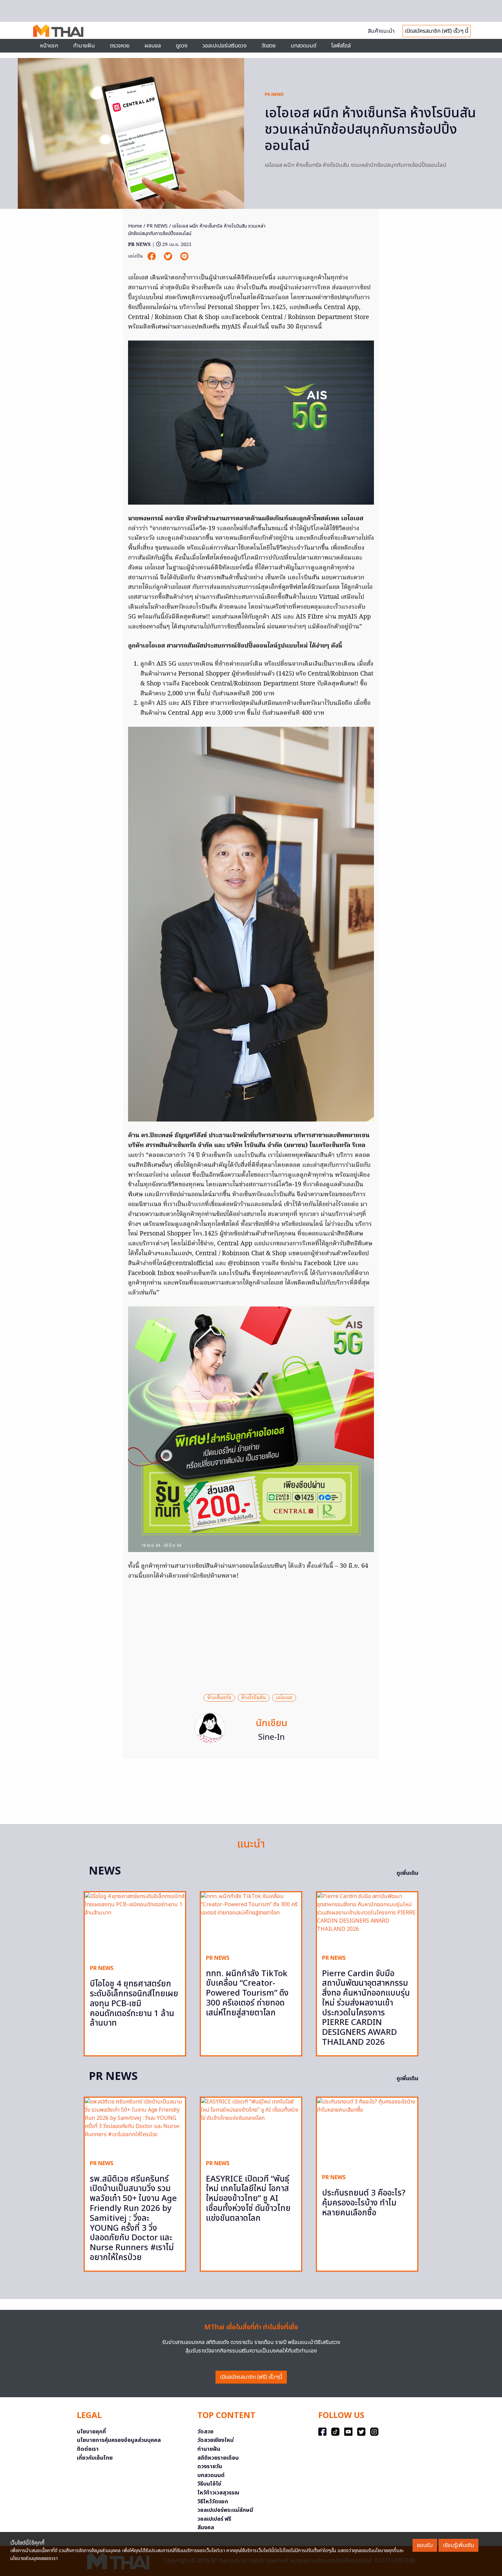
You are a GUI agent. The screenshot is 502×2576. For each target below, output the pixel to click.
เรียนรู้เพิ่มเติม (458, 2545)
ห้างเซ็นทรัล (219, 1698)
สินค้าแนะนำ (381, 31)
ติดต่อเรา (88, 2449)
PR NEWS (274, 95)
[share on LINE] (184, 256)
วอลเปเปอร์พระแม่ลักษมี (225, 2510)
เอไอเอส (284, 1698)
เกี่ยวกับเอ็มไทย (95, 2458)
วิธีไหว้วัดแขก (213, 2502)
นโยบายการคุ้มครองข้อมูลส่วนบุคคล (119, 2440)
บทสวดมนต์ (303, 46)
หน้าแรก (49, 46)
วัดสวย (269, 46)
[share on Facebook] (152, 256)
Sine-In (271, 1737)
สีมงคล (206, 2528)
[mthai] (58, 30)
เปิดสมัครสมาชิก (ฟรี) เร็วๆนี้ (251, 2377)
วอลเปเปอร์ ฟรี (214, 2519)
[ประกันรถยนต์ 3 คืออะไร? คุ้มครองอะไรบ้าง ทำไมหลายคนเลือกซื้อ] (367, 2133)
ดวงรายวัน (210, 2466)
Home (135, 226)
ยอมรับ (425, 2545)
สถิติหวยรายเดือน (218, 2458)
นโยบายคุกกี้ (91, 2432)
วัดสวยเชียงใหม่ (215, 2440)
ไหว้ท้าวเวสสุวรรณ (218, 2493)
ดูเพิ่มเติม (407, 1873)
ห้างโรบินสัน (254, 1698)
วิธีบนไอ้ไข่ (209, 2484)
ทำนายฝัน (84, 46)
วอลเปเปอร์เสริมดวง (225, 46)
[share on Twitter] (169, 256)
